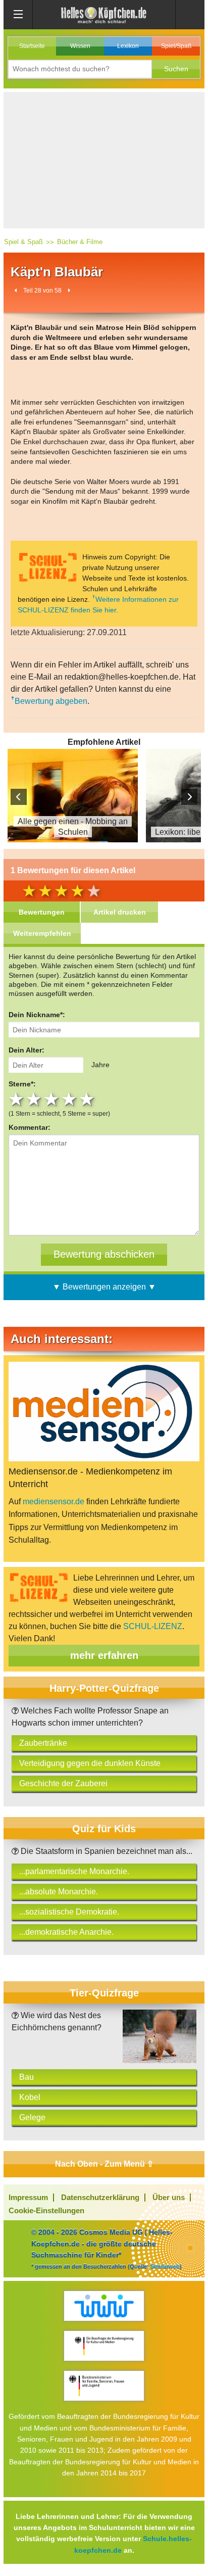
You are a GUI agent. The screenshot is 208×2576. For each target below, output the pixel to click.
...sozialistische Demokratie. (69, 1912)
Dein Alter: (27, 1050)
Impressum (28, 2197)
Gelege (32, 2117)
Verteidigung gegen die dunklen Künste (90, 1763)
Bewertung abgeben (51, 701)
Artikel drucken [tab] (120, 912)
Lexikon (128, 46)
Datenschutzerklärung (100, 2197)
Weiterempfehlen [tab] (42, 933)
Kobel (30, 2097)
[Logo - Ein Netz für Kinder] (104, 2306)
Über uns (169, 2197)
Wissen (80, 46)
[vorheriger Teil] (16, 290)
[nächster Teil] (69, 290)
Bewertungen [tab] (42, 912)
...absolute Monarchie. (59, 1892)
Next (189, 797)
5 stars (88, 1099)
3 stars (53, 1099)
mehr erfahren (104, 1655)
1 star (17, 1099)
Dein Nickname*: (37, 1015)
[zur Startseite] (104, 14)
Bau (27, 2077)
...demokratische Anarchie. (66, 1932)
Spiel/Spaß (176, 46)
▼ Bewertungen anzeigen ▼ (104, 1287)
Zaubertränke (43, 1743)
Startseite (32, 46)
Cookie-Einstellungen (46, 2210)
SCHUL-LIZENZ (153, 1626)
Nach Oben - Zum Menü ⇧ (104, 2164)
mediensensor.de (54, 1501)
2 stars (35, 1099)
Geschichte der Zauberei (63, 1783)
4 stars (70, 1099)
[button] (176, 69)
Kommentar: (30, 1127)
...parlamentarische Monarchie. (74, 1871)
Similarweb (165, 2266)
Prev (19, 797)
